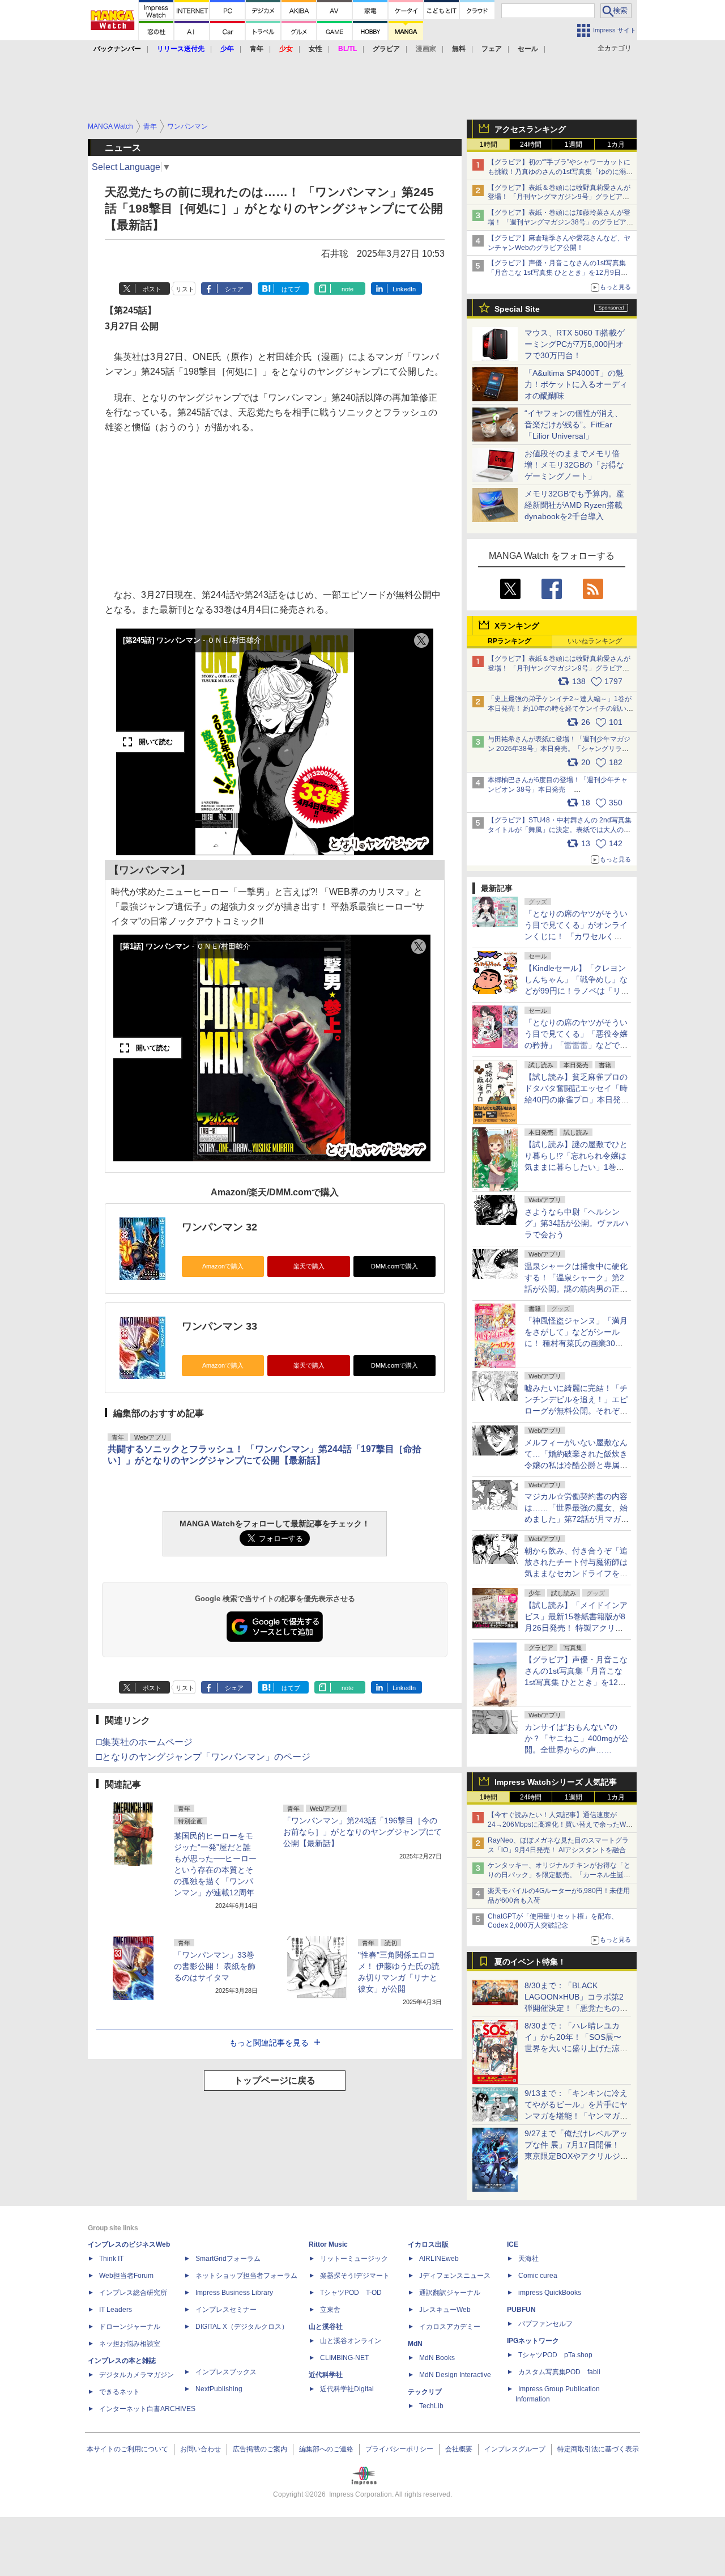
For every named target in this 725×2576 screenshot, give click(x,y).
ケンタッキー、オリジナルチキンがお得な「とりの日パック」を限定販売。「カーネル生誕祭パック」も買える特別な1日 (559, 1875)
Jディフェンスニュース (455, 2276)
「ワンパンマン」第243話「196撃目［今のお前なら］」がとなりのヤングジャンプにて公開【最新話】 (362, 1832)
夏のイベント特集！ (530, 1962)
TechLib (431, 2406)
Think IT (111, 2259)
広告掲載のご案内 (260, 2449)
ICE (513, 2244)
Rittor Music (328, 2244)
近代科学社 (326, 2375)
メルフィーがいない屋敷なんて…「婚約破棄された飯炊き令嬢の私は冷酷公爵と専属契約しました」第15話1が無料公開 (576, 1465)
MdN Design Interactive (455, 2375)
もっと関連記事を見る (269, 2043)
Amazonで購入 (223, 1266)
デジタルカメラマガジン (137, 2375)
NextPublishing (219, 2389)
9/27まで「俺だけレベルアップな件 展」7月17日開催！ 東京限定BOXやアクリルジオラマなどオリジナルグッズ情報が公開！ (576, 2156)
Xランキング (517, 626)
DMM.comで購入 (395, 1266)
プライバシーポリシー (399, 2449)
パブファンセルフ (545, 2324)
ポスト (152, 289)
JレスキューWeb (445, 2310)
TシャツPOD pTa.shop (555, 2355)
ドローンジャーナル (130, 2327)
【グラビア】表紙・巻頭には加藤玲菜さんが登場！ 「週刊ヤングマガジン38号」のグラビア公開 (560, 222)
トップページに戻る (275, 2080)
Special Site (517, 309)
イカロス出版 (428, 2244)
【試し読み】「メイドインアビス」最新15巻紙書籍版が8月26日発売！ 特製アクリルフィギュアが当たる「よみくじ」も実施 (576, 1628)
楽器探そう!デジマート (355, 2276)
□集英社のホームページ (144, 1742)
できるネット (120, 2392)
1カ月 (616, 145)
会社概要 (459, 2449)
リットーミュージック (354, 2259)
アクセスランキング (530, 129)
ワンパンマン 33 (219, 1326)
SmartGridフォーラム (228, 2259)
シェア (234, 289)
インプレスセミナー (226, 2310)
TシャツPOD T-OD (351, 2293)
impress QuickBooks (550, 2293)
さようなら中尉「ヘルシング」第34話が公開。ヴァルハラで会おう (577, 1223)
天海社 (528, 2259)
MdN (415, 2344)
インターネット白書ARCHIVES (147, 2409)
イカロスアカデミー (450, 2327)
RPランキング (509, 641)
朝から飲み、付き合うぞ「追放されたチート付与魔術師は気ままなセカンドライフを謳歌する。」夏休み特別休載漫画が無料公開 (576, 1573)
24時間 (531, 145)
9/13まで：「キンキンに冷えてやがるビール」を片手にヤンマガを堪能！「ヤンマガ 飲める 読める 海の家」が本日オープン (576, 2116)
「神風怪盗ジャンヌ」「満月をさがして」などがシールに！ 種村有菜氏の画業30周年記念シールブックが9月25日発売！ (576, 1343)
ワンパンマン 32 (219, 1227)
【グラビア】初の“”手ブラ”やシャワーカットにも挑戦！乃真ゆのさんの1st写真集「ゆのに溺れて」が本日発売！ (560, 172)
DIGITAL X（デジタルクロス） (242, 2327)
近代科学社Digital (347, 2389)
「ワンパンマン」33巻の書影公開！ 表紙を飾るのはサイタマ (215, 1966)
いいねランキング (595, 641)
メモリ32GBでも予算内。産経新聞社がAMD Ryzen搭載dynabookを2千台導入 (574, 505)
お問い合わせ (201, 2449)
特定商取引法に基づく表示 (598, 2449)
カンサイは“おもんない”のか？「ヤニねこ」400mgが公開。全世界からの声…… (577, 1738)
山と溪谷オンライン (351, 2341)
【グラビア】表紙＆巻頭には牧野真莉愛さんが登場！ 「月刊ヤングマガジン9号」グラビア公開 (559, 197)
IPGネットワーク (533, 2341)
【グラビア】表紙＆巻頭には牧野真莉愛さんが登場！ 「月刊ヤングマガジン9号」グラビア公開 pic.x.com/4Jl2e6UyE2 (559, 668)
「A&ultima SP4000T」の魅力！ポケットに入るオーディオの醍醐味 (576, 384)
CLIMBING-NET (344, 2358)
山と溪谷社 (326, 2327)
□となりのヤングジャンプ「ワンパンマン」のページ (203, 1757)
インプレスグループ (515, 2449)
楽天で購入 (309, 1266)
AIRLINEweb (439, 2259)
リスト (185, 289)
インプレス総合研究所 (133, 2293)
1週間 (573, 145)
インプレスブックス (226, 2372)
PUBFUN (521, 2310)
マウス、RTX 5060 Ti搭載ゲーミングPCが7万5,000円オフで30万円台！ (575, 344)
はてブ (291, 289)
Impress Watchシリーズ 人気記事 (556, 1782)
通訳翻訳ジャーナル (450, 2293)
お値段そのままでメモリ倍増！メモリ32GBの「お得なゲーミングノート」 (574, 465)
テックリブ (425, 2392)
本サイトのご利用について (127, 2449)
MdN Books (437, 2358)
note (347, 289)
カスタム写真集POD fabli (559, 2372)
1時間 (489, 145)
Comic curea (538, 2276)
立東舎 (330, 2310)
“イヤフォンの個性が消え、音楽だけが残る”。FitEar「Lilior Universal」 (573, 425)
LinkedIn (404, 289)
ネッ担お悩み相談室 (130, 2344)
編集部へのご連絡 (326, 2449)
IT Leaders (116, 2310)
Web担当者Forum (126, 2276)
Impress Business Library (234, 2293)
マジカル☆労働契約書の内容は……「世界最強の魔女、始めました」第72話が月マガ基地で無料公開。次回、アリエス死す (577, 1519)
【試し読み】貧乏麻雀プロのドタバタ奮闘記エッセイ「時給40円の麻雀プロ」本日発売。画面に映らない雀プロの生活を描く (576, 1100)
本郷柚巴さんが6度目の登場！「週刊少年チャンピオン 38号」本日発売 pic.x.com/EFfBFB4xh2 (558, 790)
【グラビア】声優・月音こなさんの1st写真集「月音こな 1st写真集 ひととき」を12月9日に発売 (558, 273)
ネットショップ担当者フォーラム (246, 2276)
